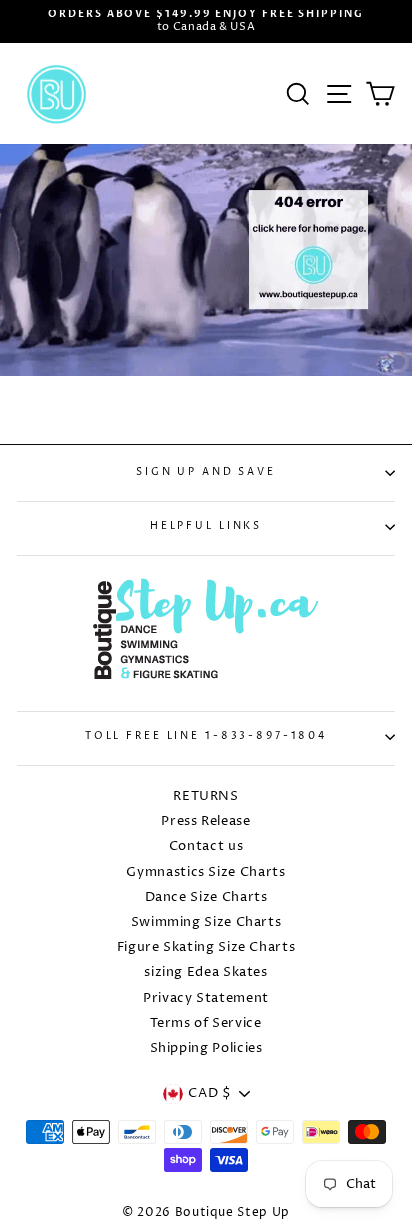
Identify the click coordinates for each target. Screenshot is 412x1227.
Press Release (205, 821)
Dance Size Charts (206, 897)
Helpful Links (206, 526)
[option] (206, 21)
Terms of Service (205, 1023)
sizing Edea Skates (205, 972)
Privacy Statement (206, 998)
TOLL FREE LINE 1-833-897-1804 (206, 736)
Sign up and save (206, 472)
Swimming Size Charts (206, 922)
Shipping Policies (206, 1048)
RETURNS (205, 796)
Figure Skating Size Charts (206, 947)
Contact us (206, 846)
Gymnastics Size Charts (205, 872)
